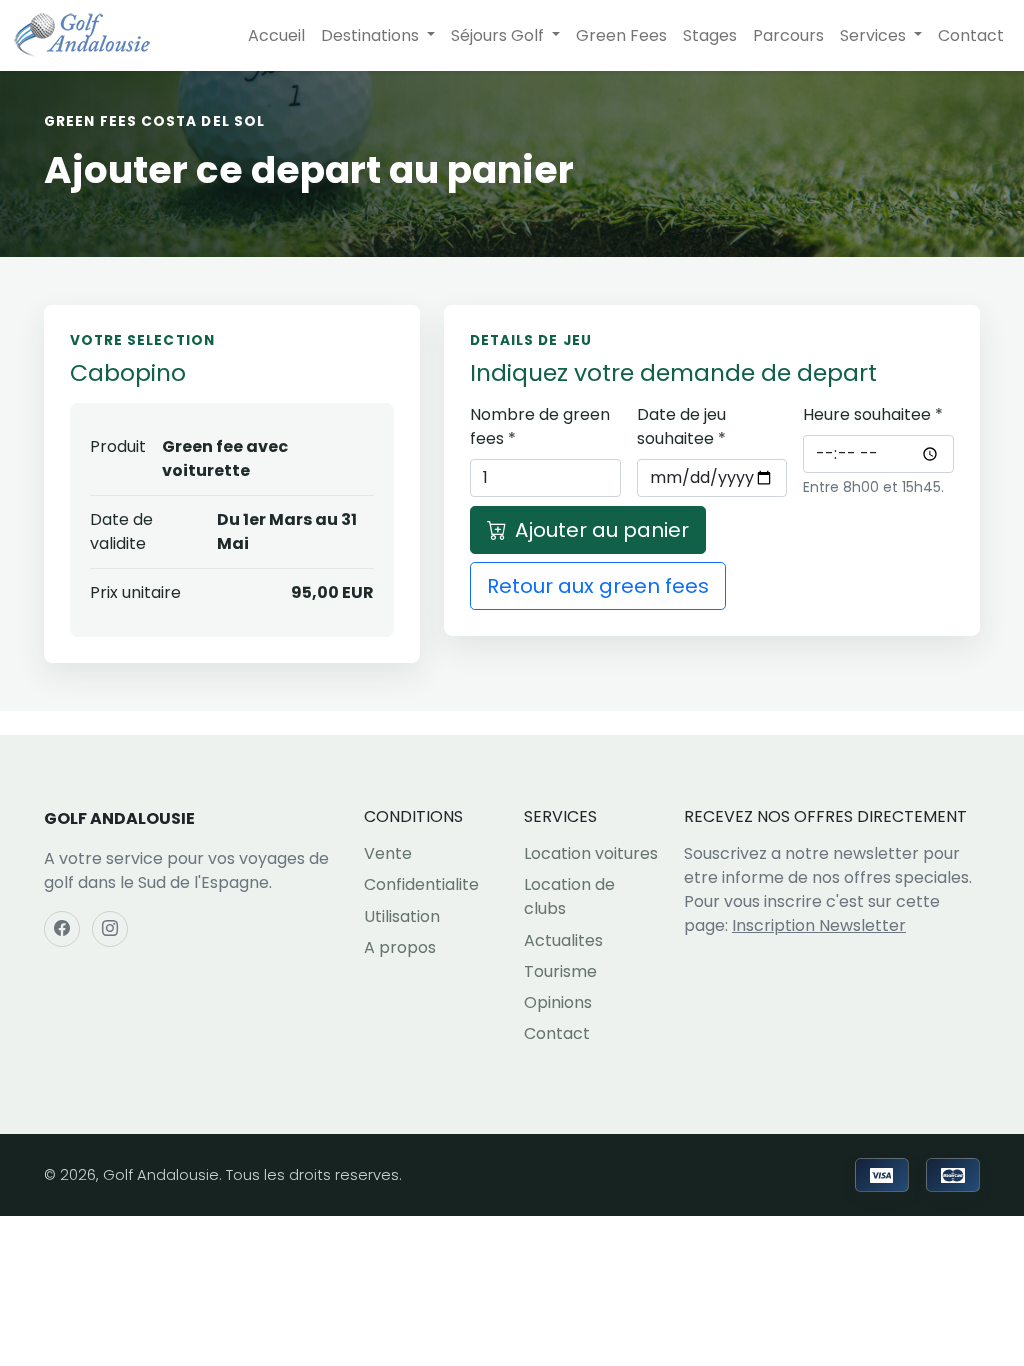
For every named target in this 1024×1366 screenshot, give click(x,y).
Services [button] (875, 35)
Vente (388, 853)
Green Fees (621, 35)
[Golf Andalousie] (82, 35)
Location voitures (591, 853)
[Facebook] (62, 929)
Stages (710, 35)
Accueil (276, 35)
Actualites (563, 940)
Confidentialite (421, 884)
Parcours (788, 35)
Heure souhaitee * (873, 414)
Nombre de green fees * (540, 426)
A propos (400, 947)
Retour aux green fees (598, 586)
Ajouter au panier (602, 530)
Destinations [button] (372, 35)
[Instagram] (110, 929)
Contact (971, 35)
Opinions (558, 1002)
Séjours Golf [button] (499, 35)
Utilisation (402, 916)
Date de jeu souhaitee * (681, 426)
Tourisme (560, 971)
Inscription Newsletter (819, 925)
